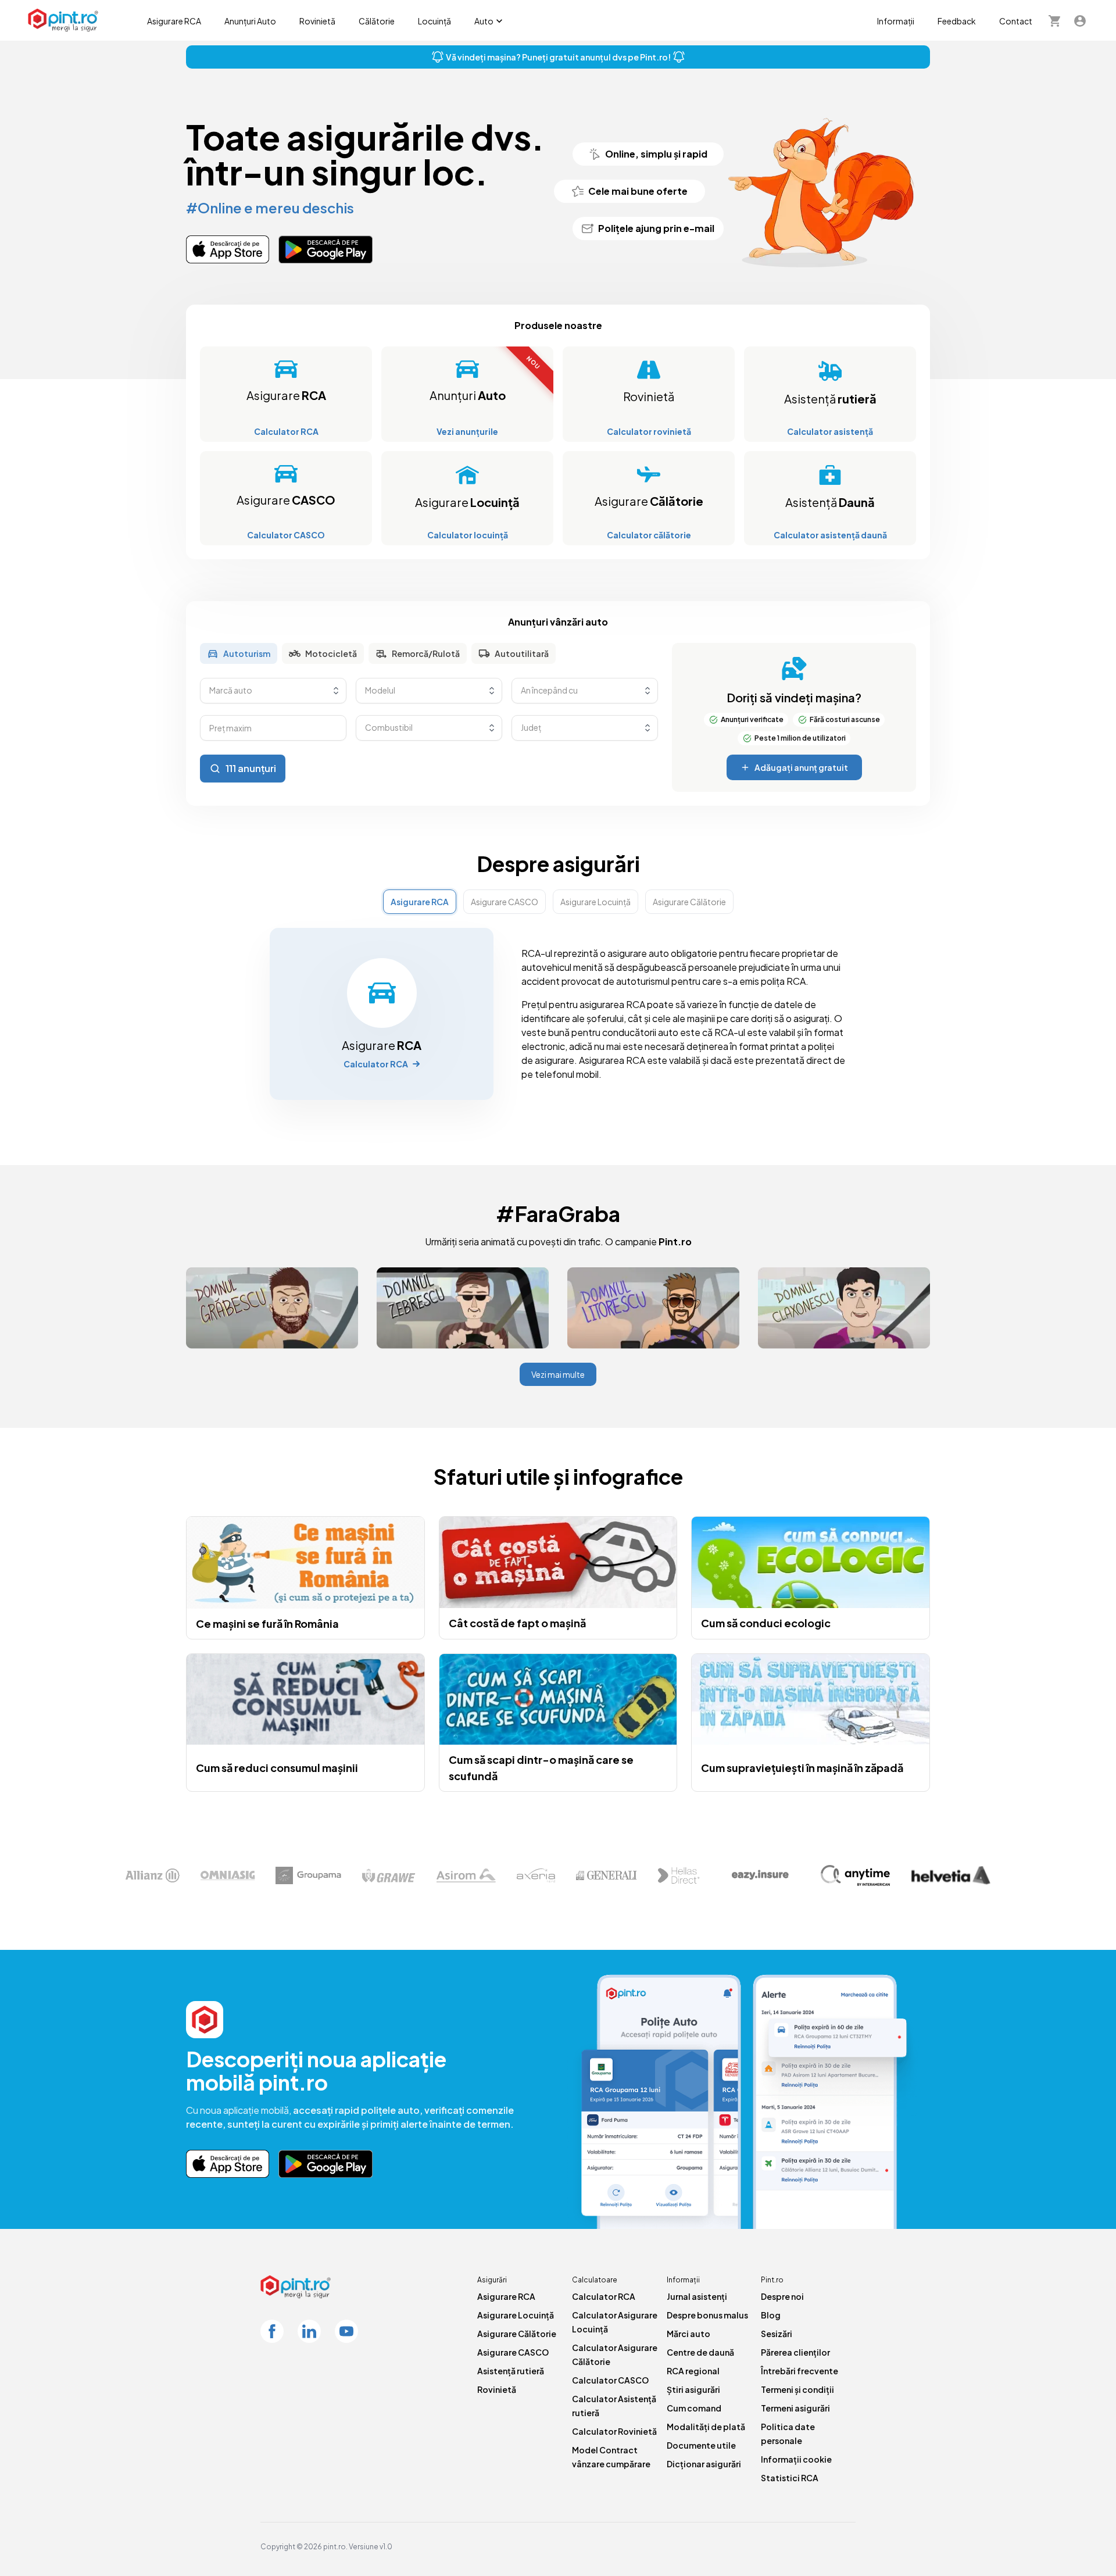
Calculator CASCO (610, 2380)
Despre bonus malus (707, 2315)
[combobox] (273, 691)
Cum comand (694, 2408)
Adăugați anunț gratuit (801, 767)
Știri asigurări (693, 2389)
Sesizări (777, 2334)
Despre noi (782, 2296)
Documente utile (701, 2445)
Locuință (434, 21)
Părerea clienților (795, 2352)
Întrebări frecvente (800, 2371)
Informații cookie (796, 2459)
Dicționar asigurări (704, 2464)
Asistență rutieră (511, 2371)
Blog (771, 2315)
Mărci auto (688, 2334)
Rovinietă (317, 21)
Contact (1016, 21)
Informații (896, 21)
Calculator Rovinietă (614, 2431)
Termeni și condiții (797, 2389)
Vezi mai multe (558, 1374)
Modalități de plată (706, 2427)
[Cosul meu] (1054, 20)
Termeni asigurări (795, 2408)
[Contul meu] (1080, 20)
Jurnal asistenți (697, 2296)
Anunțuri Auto (250, 21)
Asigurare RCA (174, 21)
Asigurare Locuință (516, 2315)
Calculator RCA (604, 2296)
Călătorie (377, 21)
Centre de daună (700, 2352)
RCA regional (693, 2371)
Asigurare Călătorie (517, 2334)
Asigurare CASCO (513, 2352)
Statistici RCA (790, 2478)
